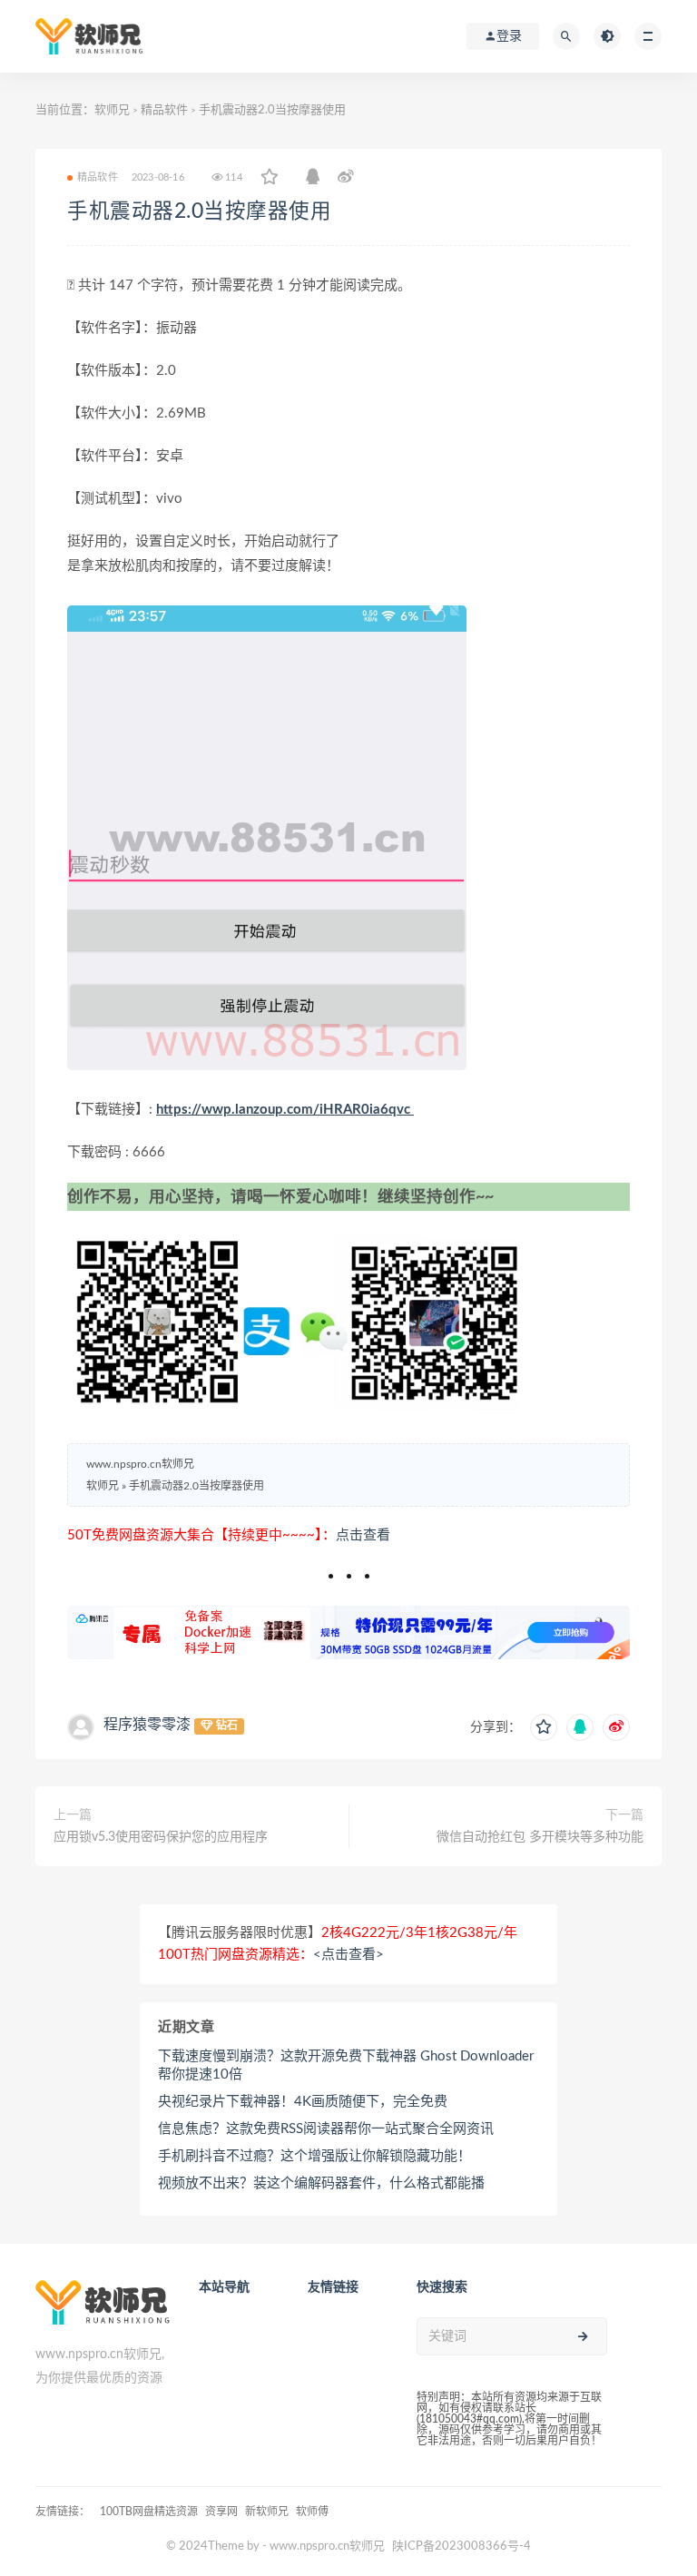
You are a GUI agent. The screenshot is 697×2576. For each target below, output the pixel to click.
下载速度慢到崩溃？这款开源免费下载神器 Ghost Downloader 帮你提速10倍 (346, 2065)
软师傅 (312, 2512)
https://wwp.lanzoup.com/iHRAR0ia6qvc (285, 1110)
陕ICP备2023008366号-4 (461, 2547)
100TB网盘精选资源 (149, 2512)
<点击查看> (348, 1955)
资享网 (221, 2512)
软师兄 (112, 110)
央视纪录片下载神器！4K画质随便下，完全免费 (303, 2102)
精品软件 (164, 110)
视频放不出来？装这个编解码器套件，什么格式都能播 (321, 2183)
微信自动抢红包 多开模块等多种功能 (540, 1837)
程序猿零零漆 (147, 1725)
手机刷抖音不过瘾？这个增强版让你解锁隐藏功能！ (314, 2156)
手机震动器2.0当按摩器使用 (199, 211)
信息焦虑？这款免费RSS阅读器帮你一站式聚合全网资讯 (326, 2129)
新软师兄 (267, 2512)
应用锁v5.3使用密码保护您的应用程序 (161, 1837)
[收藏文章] (270, 178)
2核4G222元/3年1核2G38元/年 (419, 1933)
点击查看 (363, 1535)
